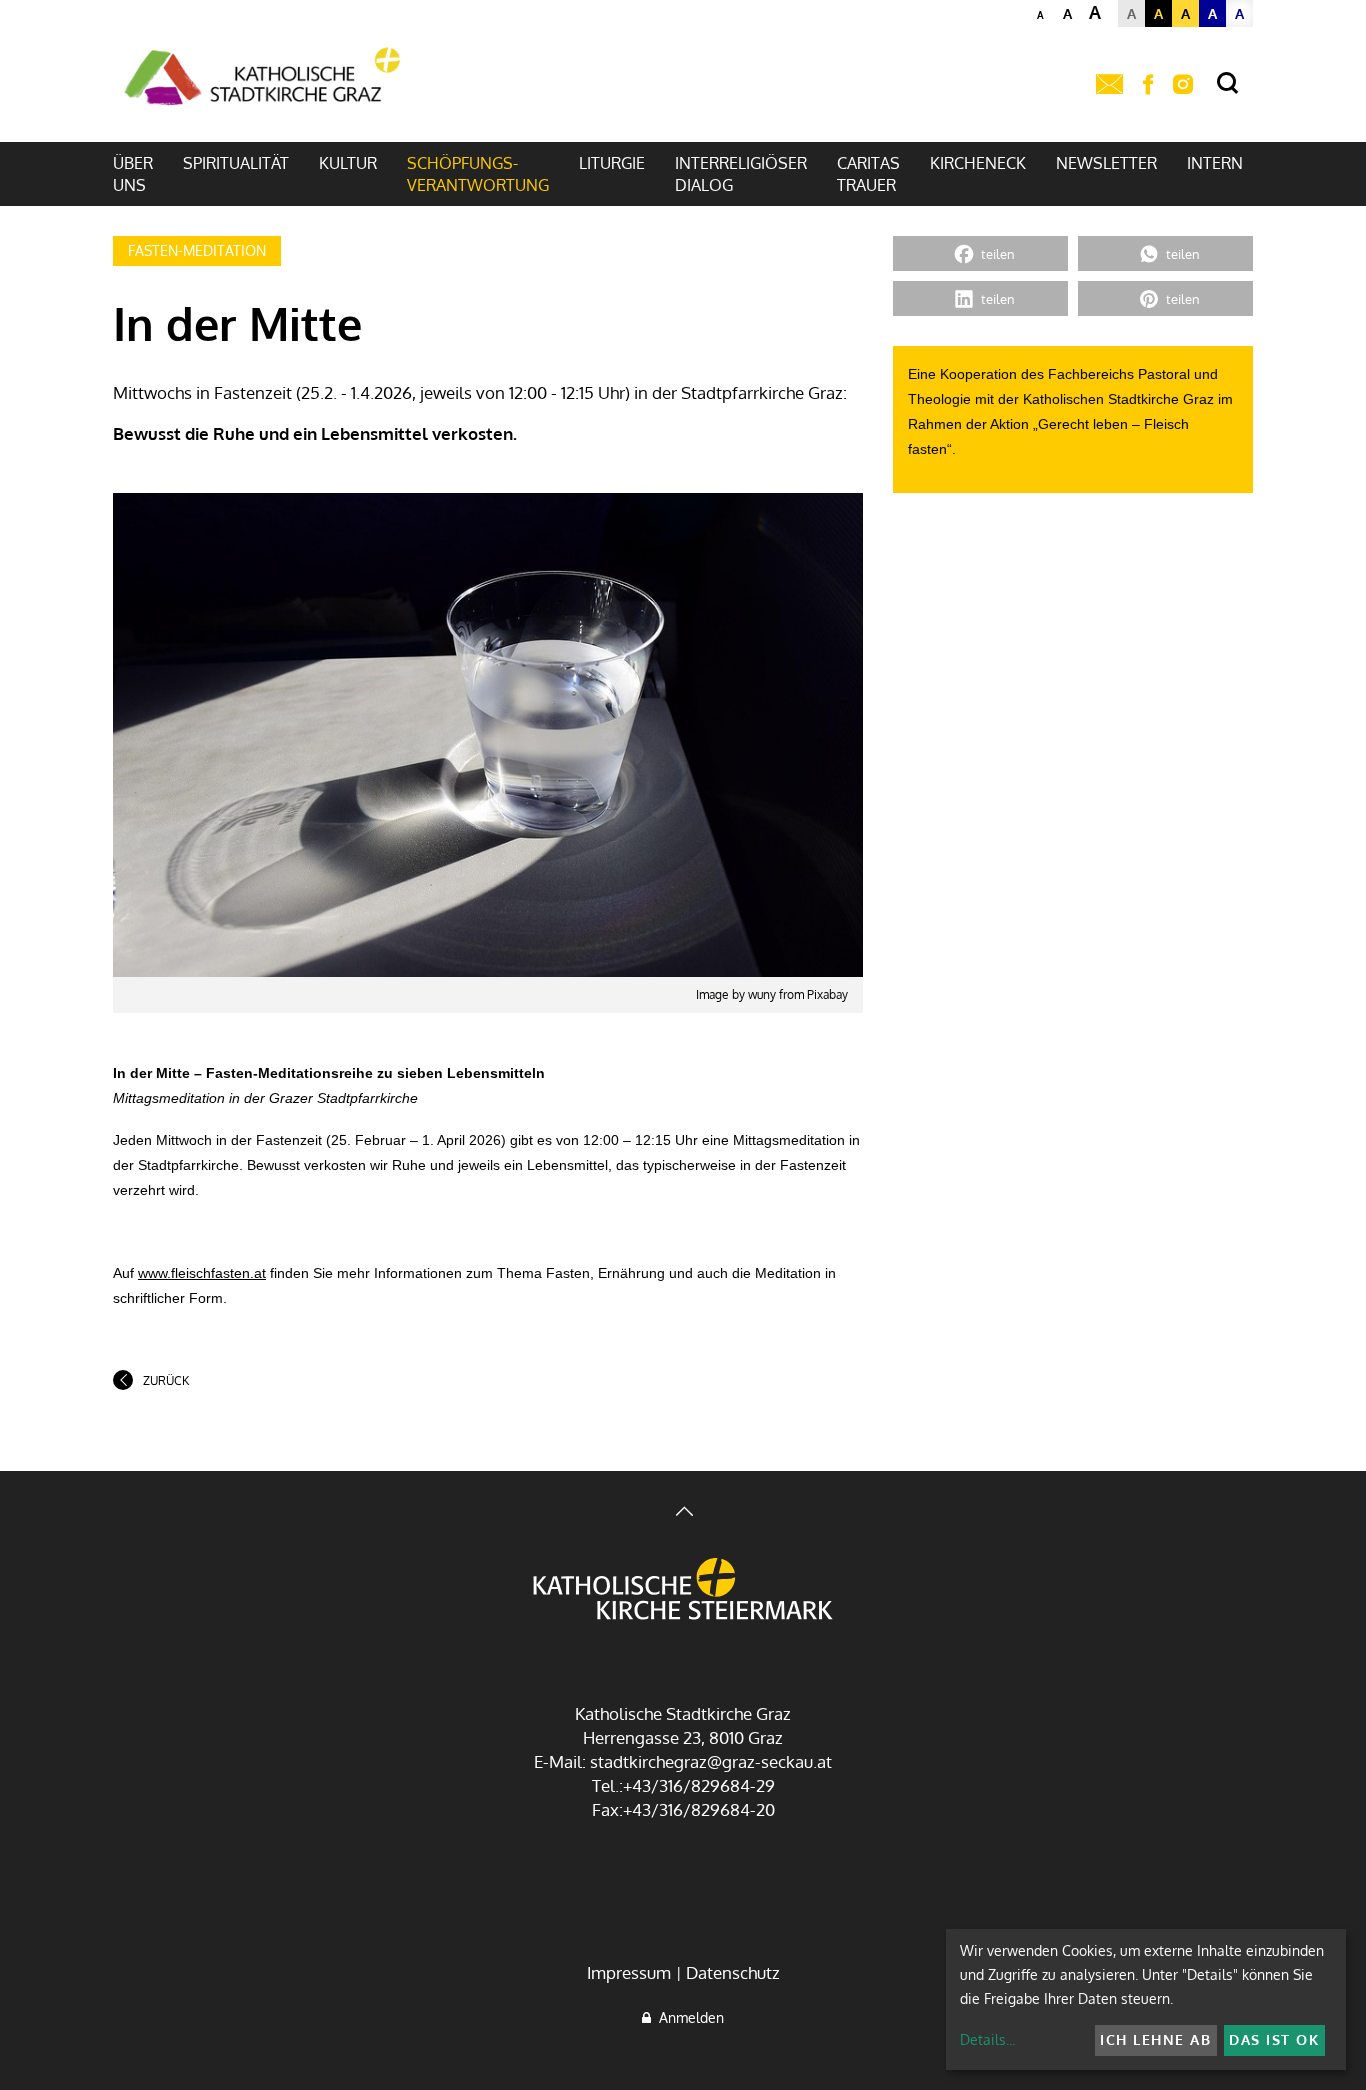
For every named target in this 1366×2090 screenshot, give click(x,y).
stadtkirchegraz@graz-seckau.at (711, 1761)
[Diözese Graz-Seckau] (683, 1591)
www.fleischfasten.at (202, 1273)
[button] (980, 253)
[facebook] (1148, 85)
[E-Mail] (1109, 85)
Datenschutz (733, 1972)
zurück (166, 1380)
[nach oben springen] (683, 1513)
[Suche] (1227, 83)
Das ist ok (1274, 2039)
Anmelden (687, 2017)
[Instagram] (1183, 85)
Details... (987, 2039)
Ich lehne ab (1155, 2039)
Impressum (629, 1972)
